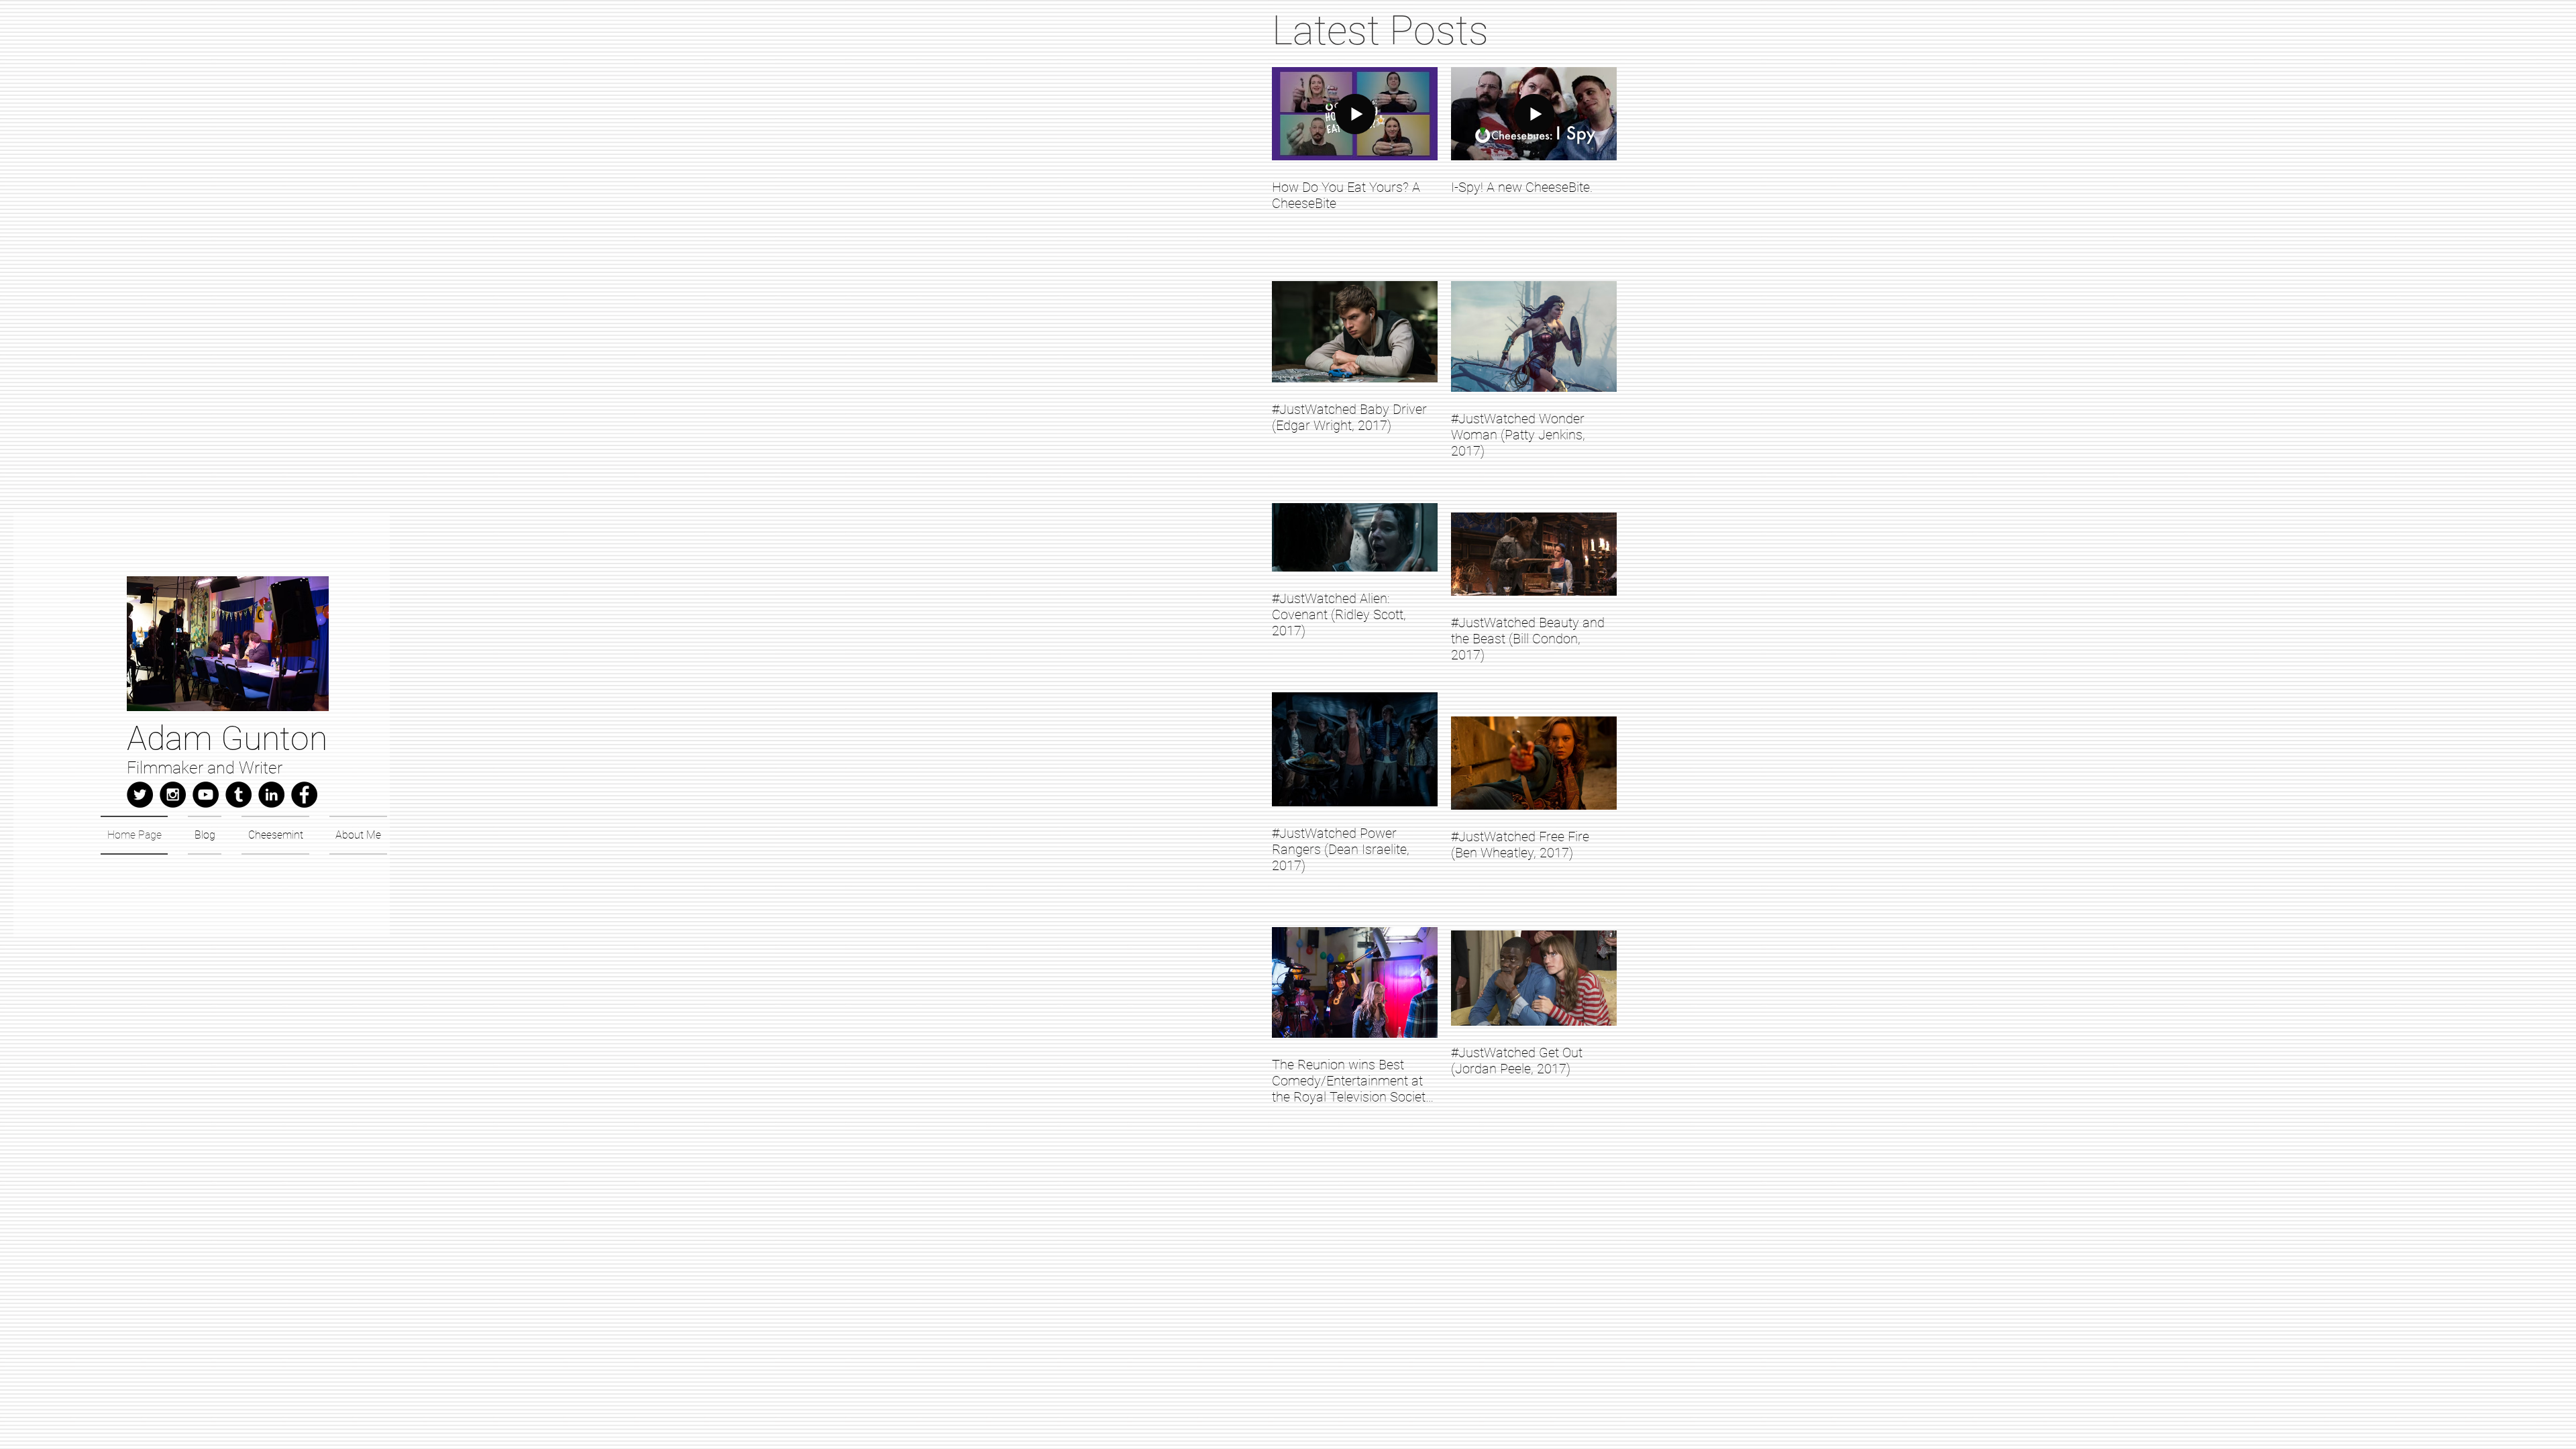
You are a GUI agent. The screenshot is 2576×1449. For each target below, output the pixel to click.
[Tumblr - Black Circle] (238, 795)
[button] (228, 644)
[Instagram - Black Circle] (173, 795)
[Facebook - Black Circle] (304, 795)
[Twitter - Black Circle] (140, 795)
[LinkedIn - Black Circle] (271, 795)
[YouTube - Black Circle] (206, 795)
